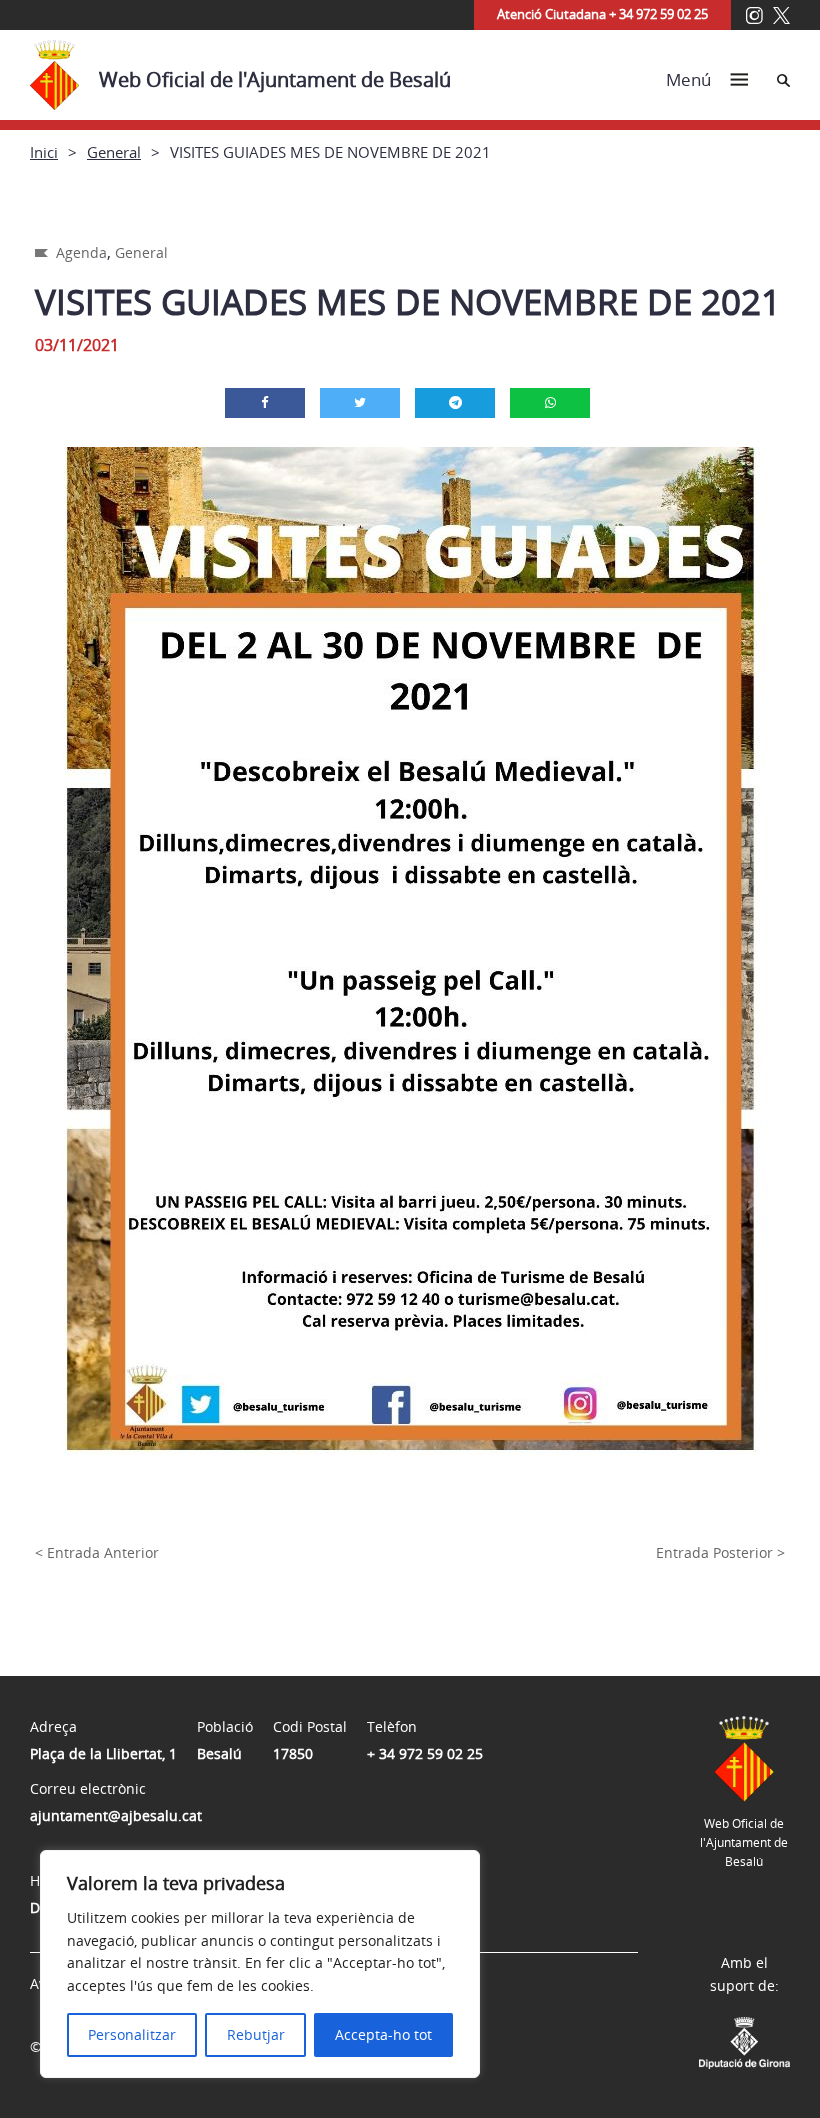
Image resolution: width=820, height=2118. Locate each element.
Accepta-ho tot (383, 2034)
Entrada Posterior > (720, 1552)
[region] (260, 1964)
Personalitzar (132, 2034)
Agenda (81, 252)
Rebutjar (256, 2034)
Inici (44, 152)
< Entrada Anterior (97, 1552)
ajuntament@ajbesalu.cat (116, 1815)
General (114, 152)
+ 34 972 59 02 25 (425, 1753)
